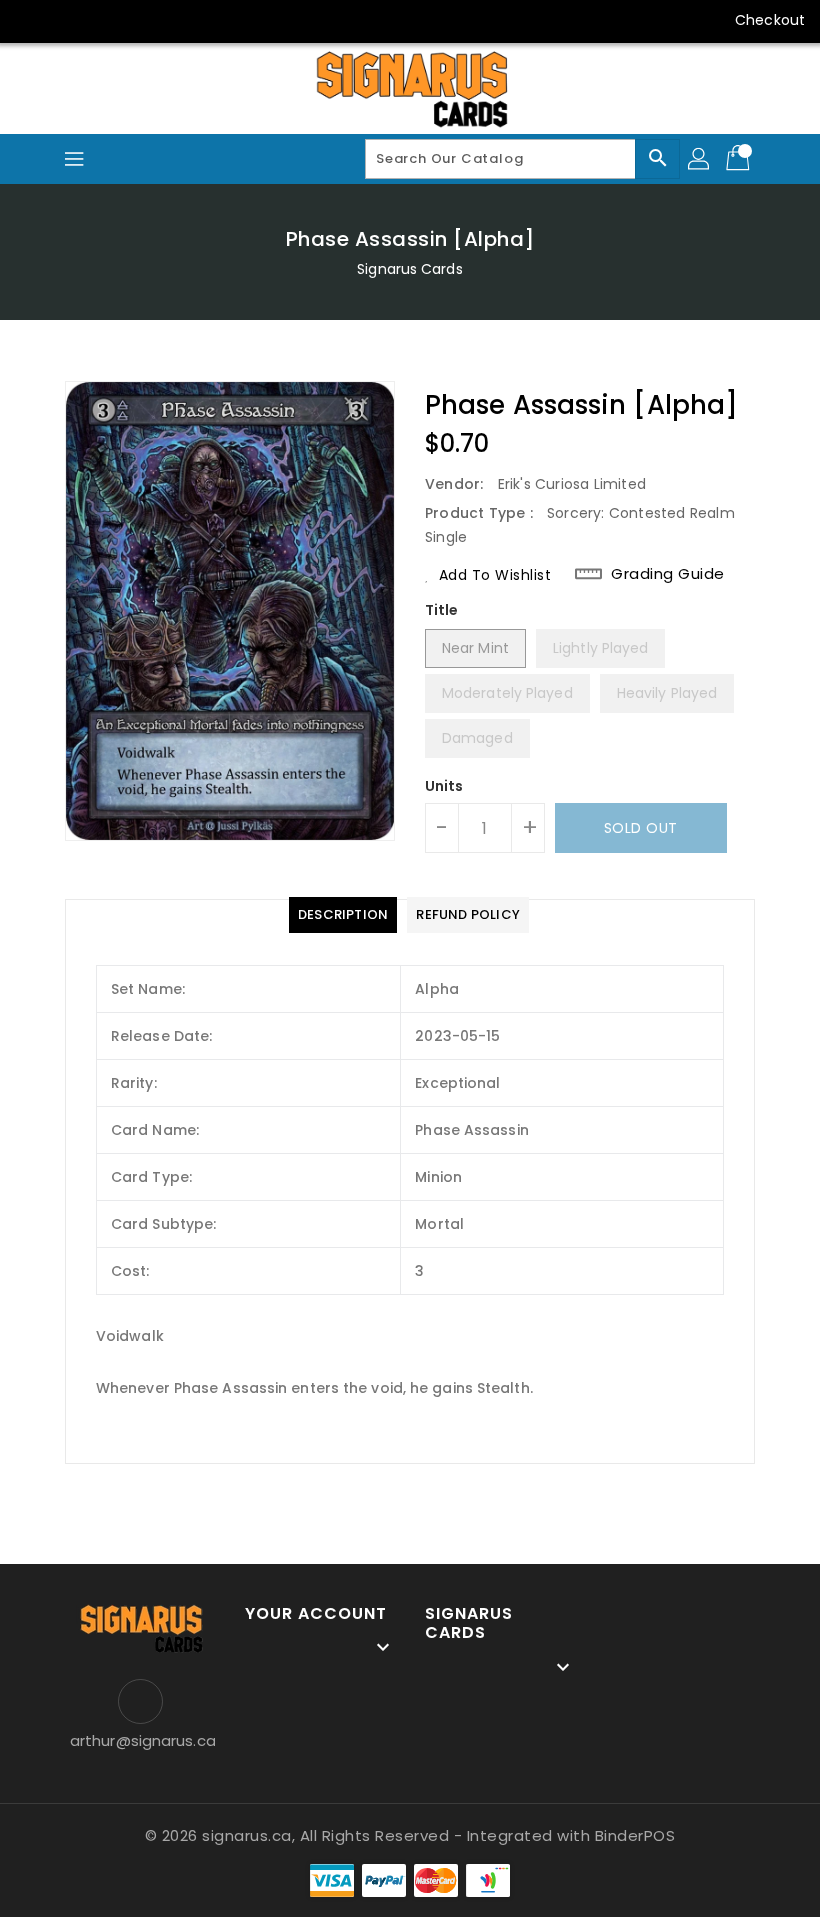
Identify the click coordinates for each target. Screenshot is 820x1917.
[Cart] (740, 159)
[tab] (343, 915)
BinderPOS (635, 1835)
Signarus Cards (409, 269)
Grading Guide (668, 574)
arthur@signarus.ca (140, 1740)
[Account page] (700, 159)
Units (444, 786)
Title (442, 610)
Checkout (770, 20)
